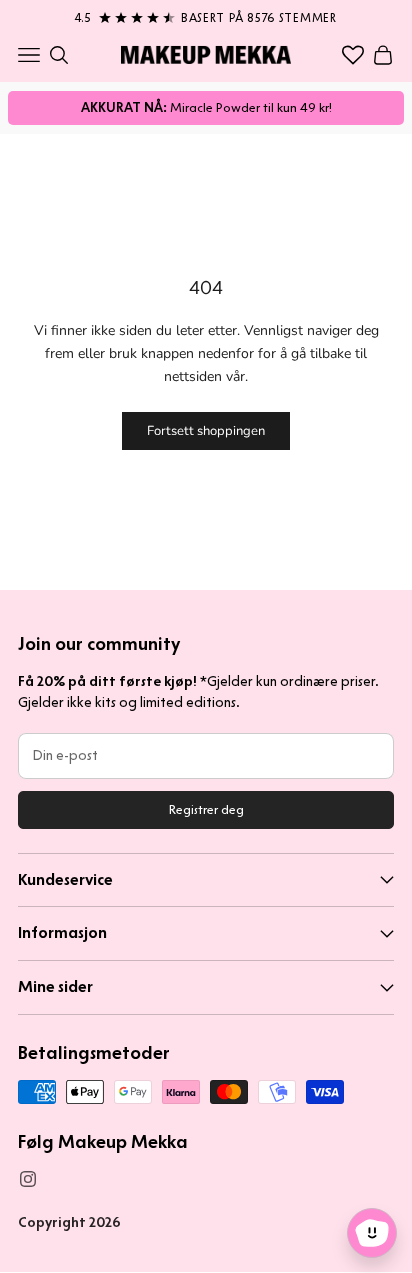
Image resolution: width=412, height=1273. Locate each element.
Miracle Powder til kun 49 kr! (206, 107)
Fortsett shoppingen (206, 431)
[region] (206, 14)
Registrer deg (206, 809)
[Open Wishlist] (353, 55)
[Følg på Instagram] (28, 1179)
